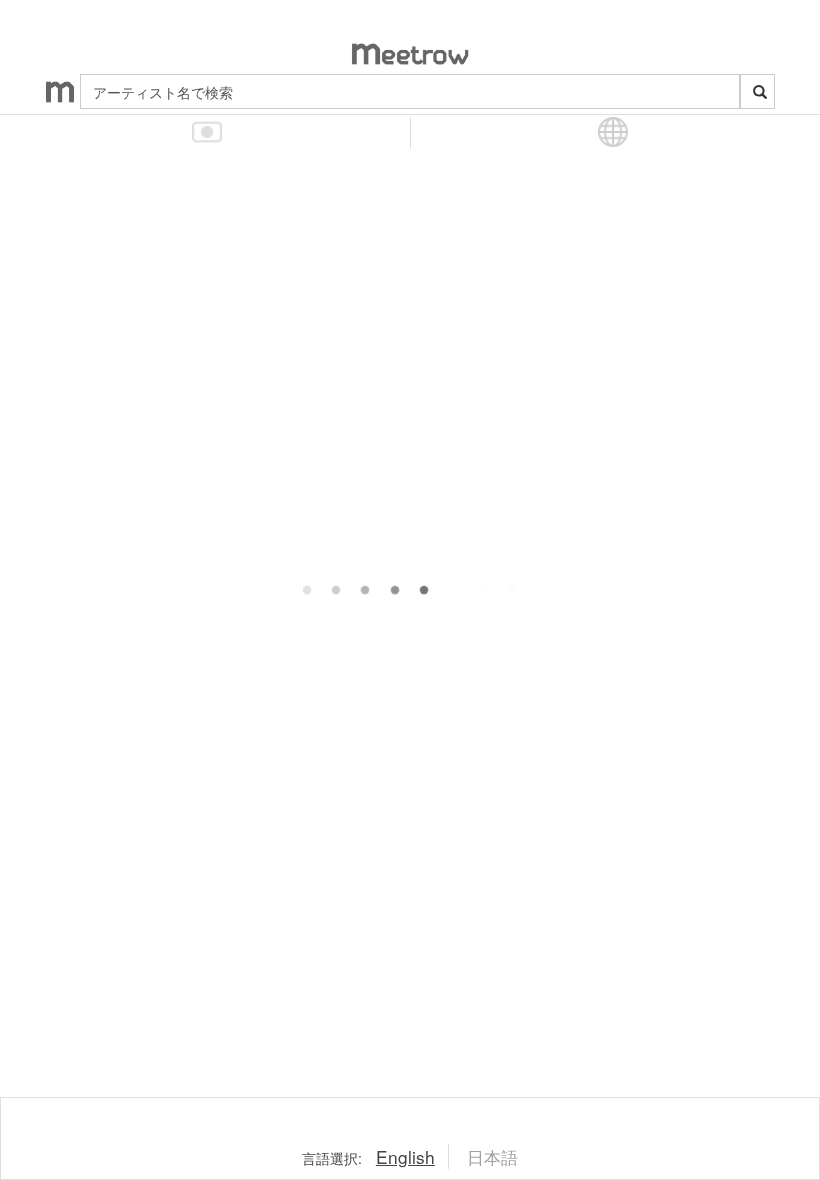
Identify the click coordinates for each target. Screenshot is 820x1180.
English (405, 1156)
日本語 (492, 1156)
